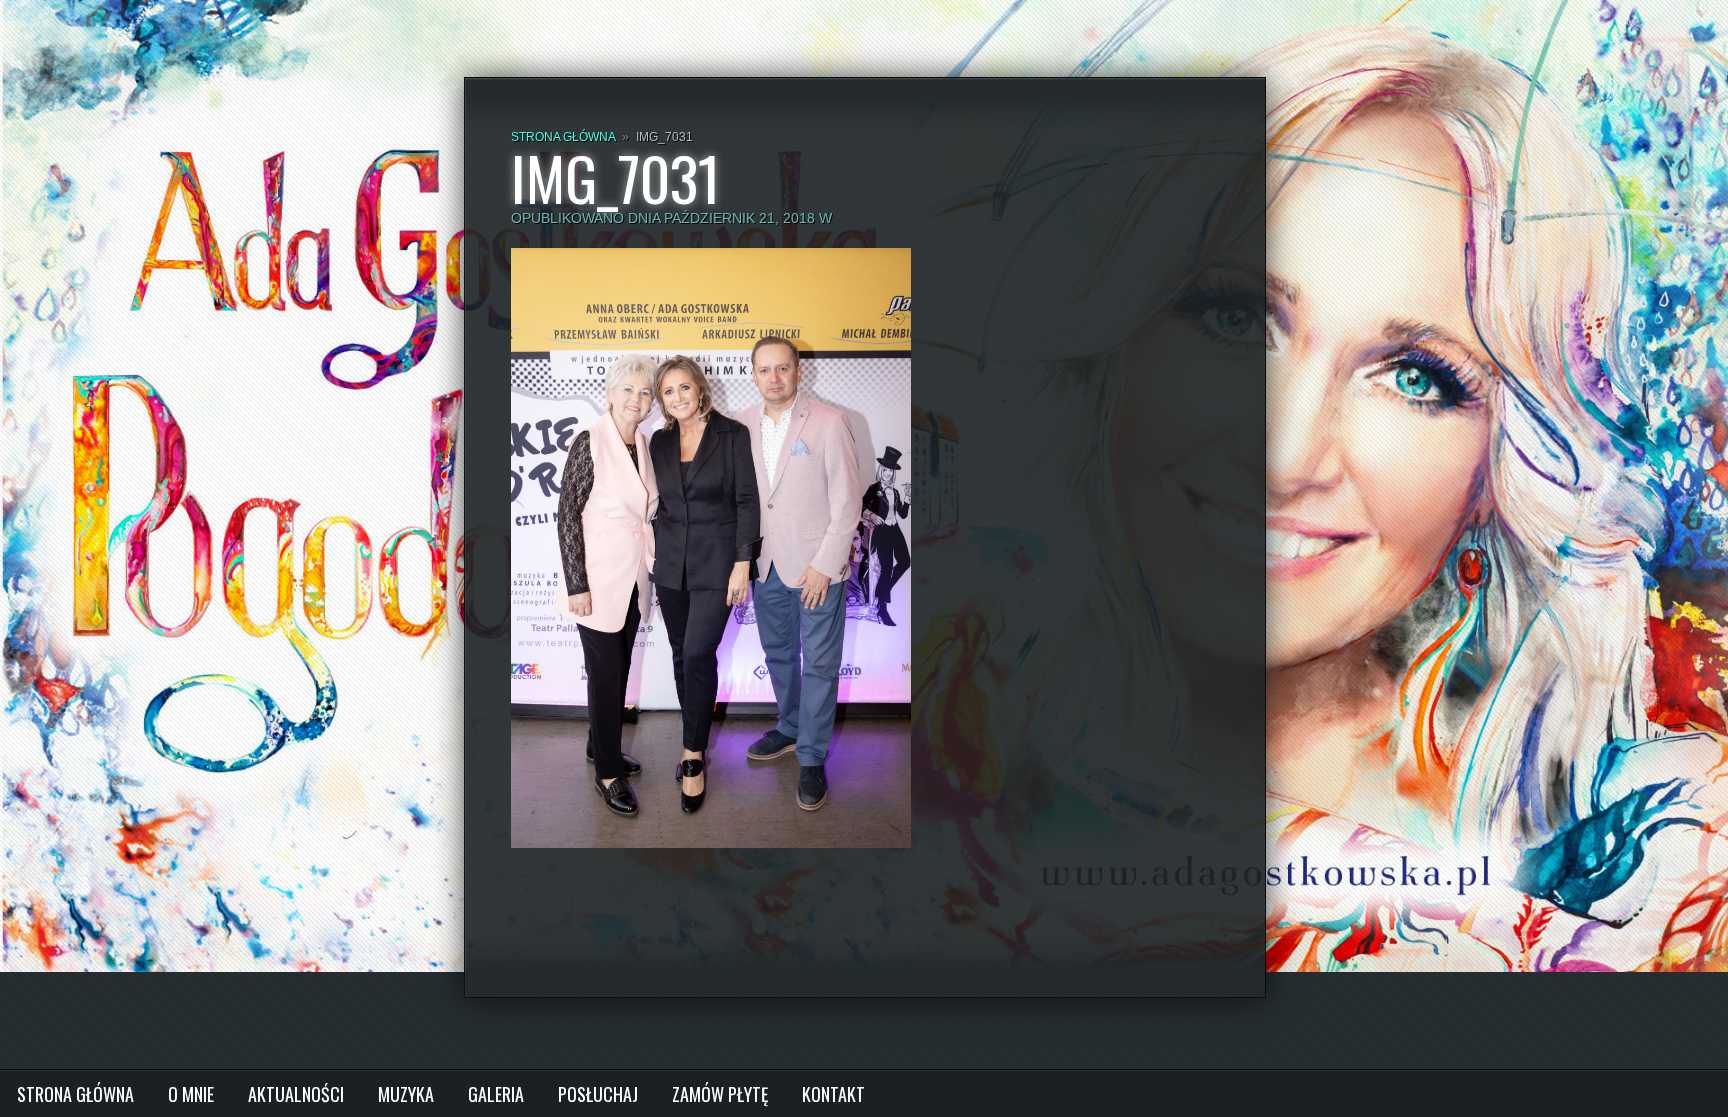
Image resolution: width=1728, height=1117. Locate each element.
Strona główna (563, 137)
